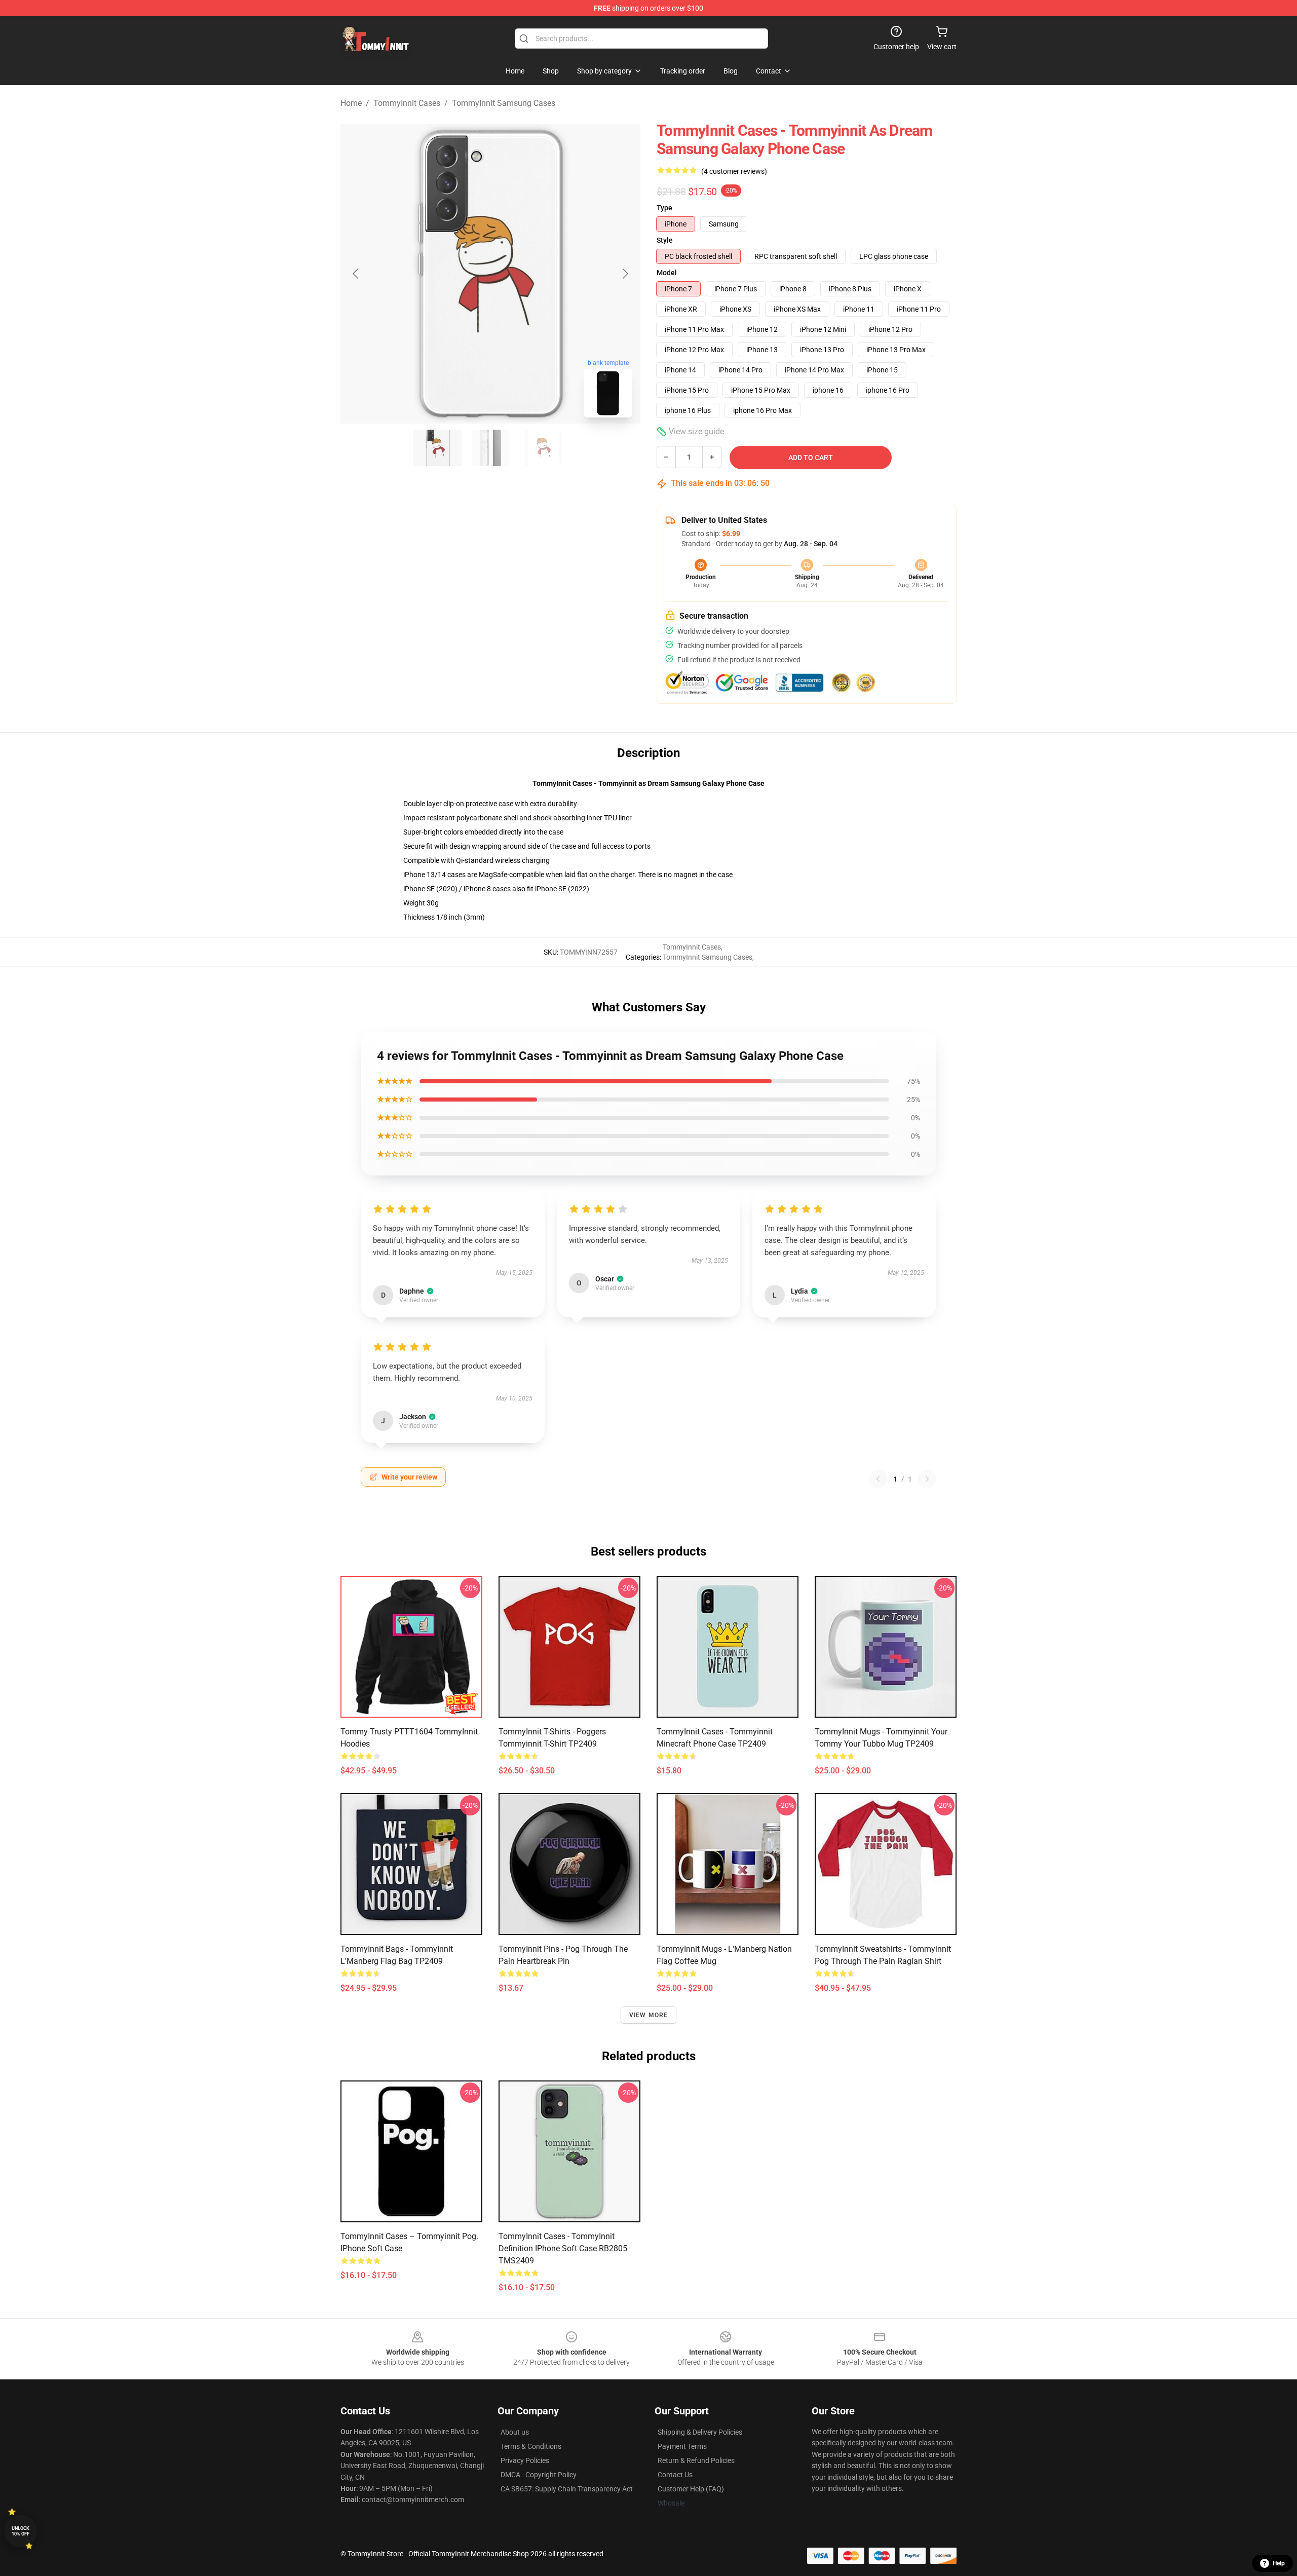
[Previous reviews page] (878, 1479)
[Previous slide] (356, 274)
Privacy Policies (525, 2460)
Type (664, 208)
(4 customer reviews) (734, 171)
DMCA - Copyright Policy (539, 2475)
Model (667, 273)
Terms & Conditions (531, 2446)
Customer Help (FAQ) (691, 2489)
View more (649, 2015)
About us (515, 2432)
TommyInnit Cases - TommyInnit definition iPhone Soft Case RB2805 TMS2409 (563, 2248)
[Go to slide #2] (490, 448)
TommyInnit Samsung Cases (504, 103)
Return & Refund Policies (696, 2460)
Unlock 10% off (21, 2531)
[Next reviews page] (927, 1479)
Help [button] (1279, 2563)
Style (665, 240)
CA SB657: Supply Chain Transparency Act (567, 2489)
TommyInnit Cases (407, 103)
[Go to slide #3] (543, 448)
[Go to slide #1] (438, 448)
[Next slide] (625, 274)
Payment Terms (682, 2446)
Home (351, 103)
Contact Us (675, 2475)
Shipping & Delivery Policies (700, 2432)
